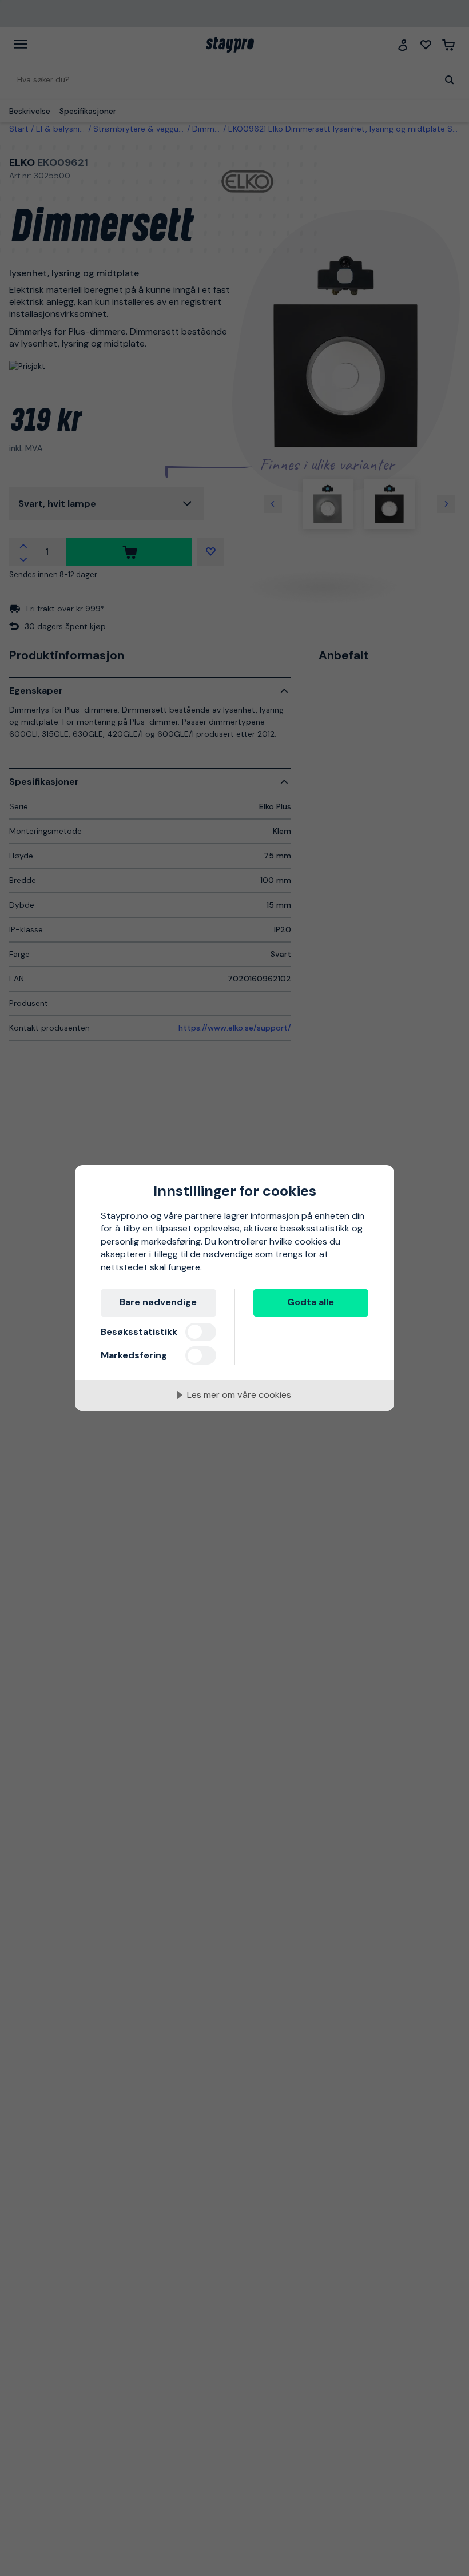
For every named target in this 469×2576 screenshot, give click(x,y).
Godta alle (311, 1302)
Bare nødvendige (158, 1302)
